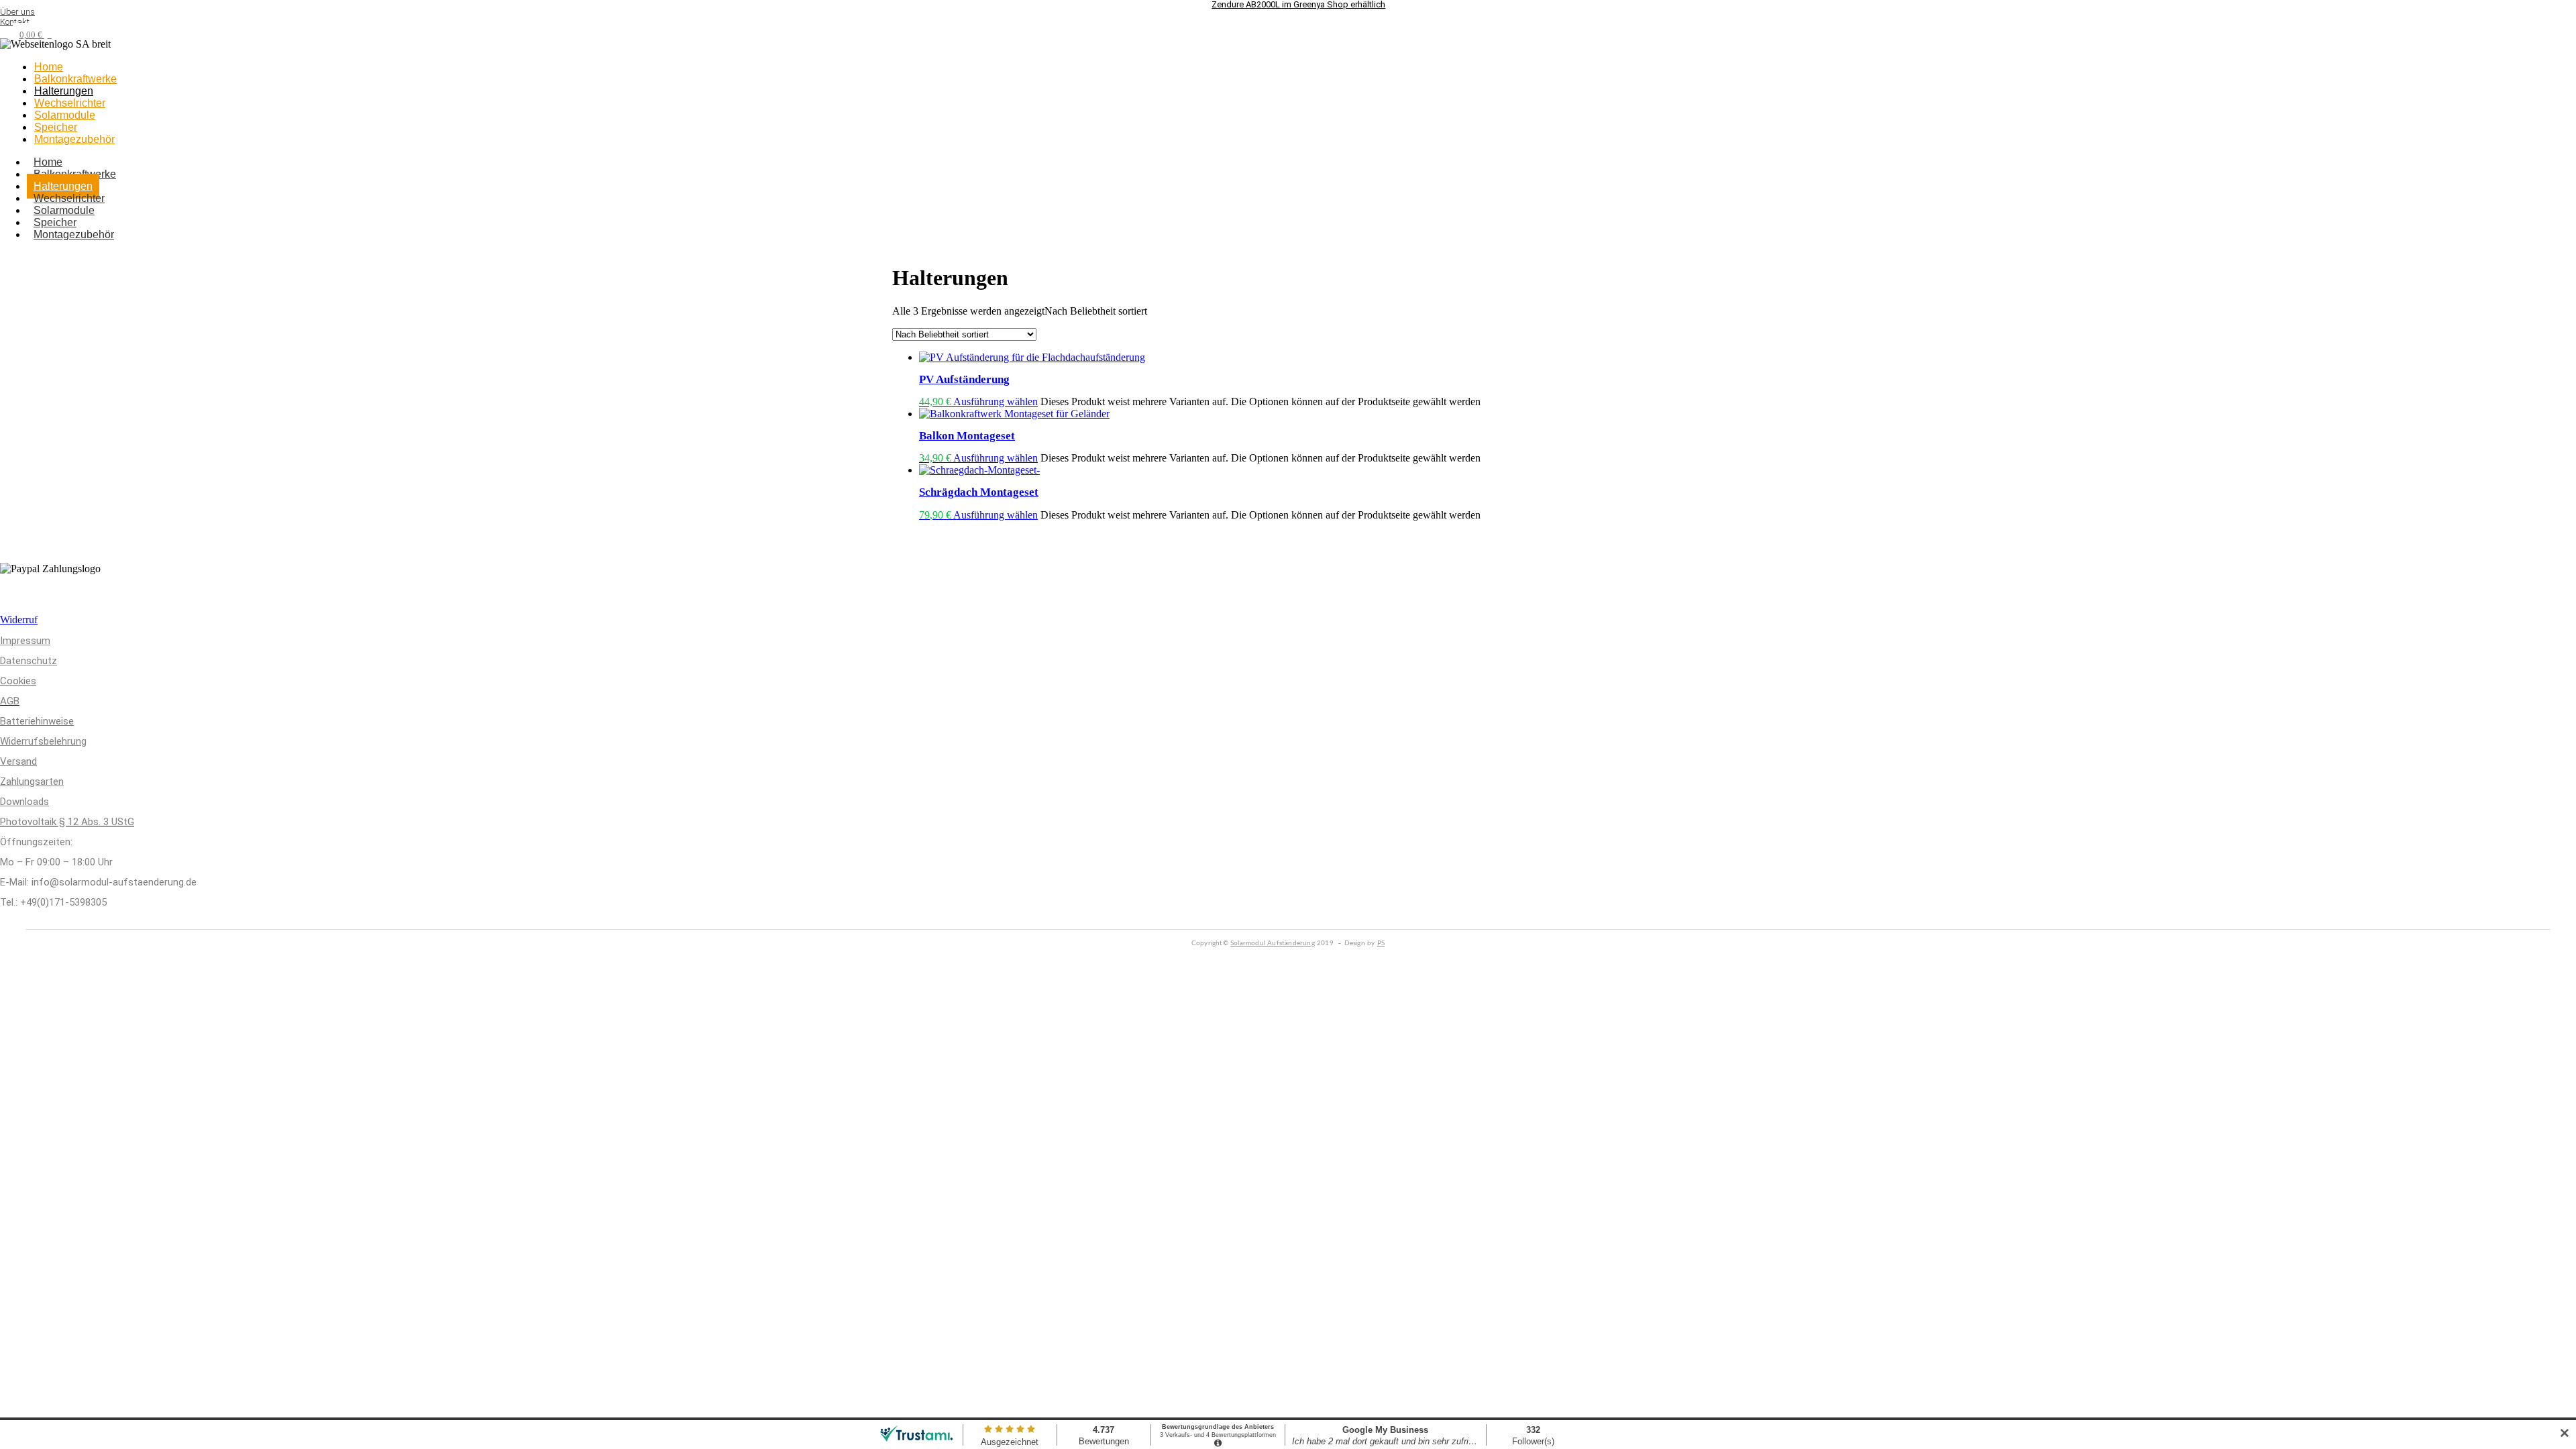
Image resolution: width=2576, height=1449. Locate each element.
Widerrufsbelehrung (43, 741)
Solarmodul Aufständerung (1273, 943)
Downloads (24, 802)
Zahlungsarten (32, 782)
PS (1381, 943)
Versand (18, 761)
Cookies (18, 681)
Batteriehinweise (37, 721)
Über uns (17, 12)
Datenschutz (29, 661)
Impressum (25, 641)
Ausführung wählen (996, 401)
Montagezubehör (74, 139)
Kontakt (15, 22)
